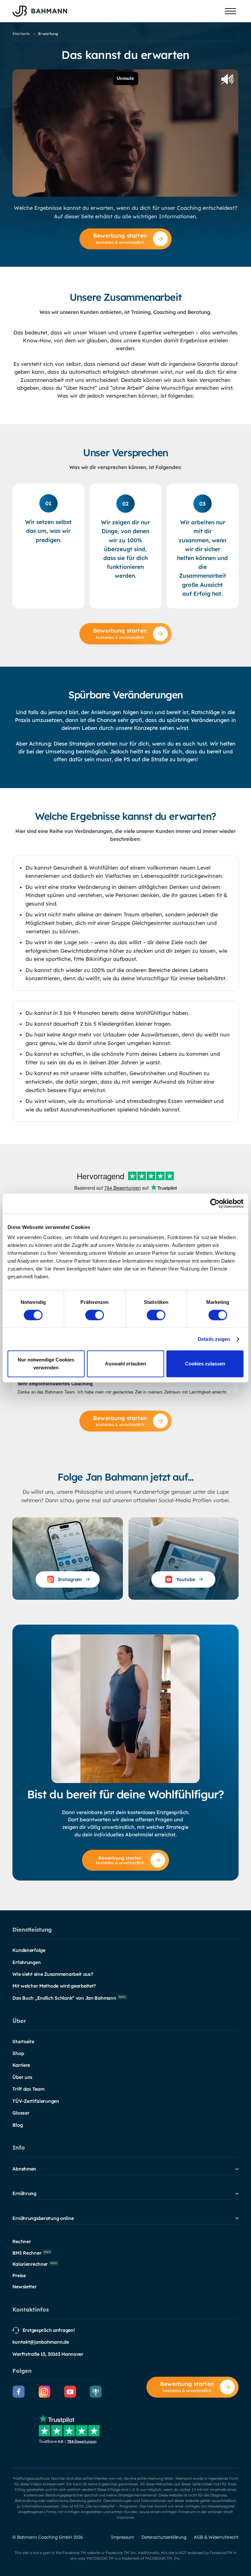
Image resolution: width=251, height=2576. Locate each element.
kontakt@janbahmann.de (41, 2342)
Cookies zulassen (205, 1364)
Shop (18, 2053)
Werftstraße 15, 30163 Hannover (48, 2354)
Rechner (22, 2242)
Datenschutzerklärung (164, 2537)
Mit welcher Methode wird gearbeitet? (54, 1986)
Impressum (123, 2537)
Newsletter (24, 2287)
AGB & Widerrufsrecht (216, 2537)
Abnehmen (24, 2169)
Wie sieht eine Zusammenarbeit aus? (53, 1974)
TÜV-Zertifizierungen (36, 2101)
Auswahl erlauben (125, 1364)
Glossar (21, 2113)
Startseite (23, 2042)
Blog (17, 2125)
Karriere (21, 2065)
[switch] (95, 1315)
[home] (40, 11)
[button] (230, 11)
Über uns (22, 2077)
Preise (19, 2276)
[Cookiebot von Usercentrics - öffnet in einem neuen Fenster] (215, 1203)
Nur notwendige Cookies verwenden (46, 1364)
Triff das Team (28, 2089)
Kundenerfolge (29, 1950)
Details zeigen (214, 1339)
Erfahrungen (26, 1962)
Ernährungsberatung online (43, 2218)
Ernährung (24, 2193)
